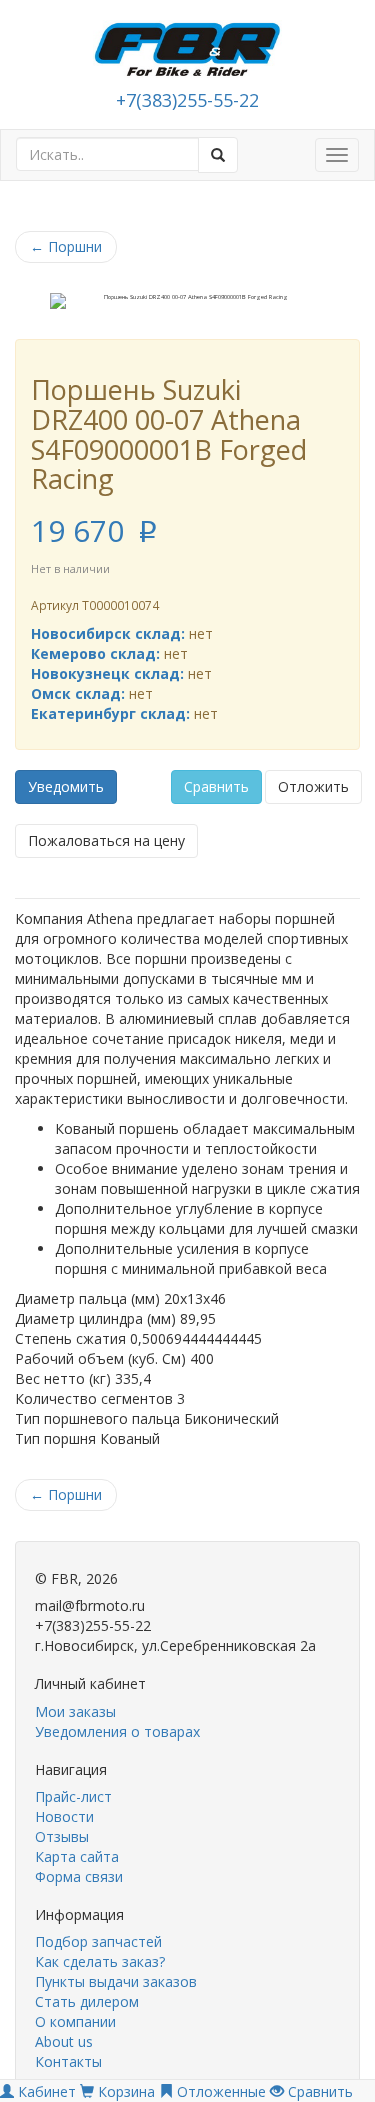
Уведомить (66, 786)
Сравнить (216, 786)
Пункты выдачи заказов (116, 1981)
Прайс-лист (73, 1796)
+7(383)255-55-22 (187, 100)
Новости (64, 1816)
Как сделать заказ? (100, 1961)
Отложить (313, 786)
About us (64, 2041)
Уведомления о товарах (117, 1731)
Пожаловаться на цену (106, 840)
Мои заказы (75, 1711)
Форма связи (79, 1876)
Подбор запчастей (98, 1941)
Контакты (68, 2061)
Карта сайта (77, 1856)
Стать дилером (87, 2001)
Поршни (66, 246)
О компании (75, 2021)
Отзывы (62, 1836)
